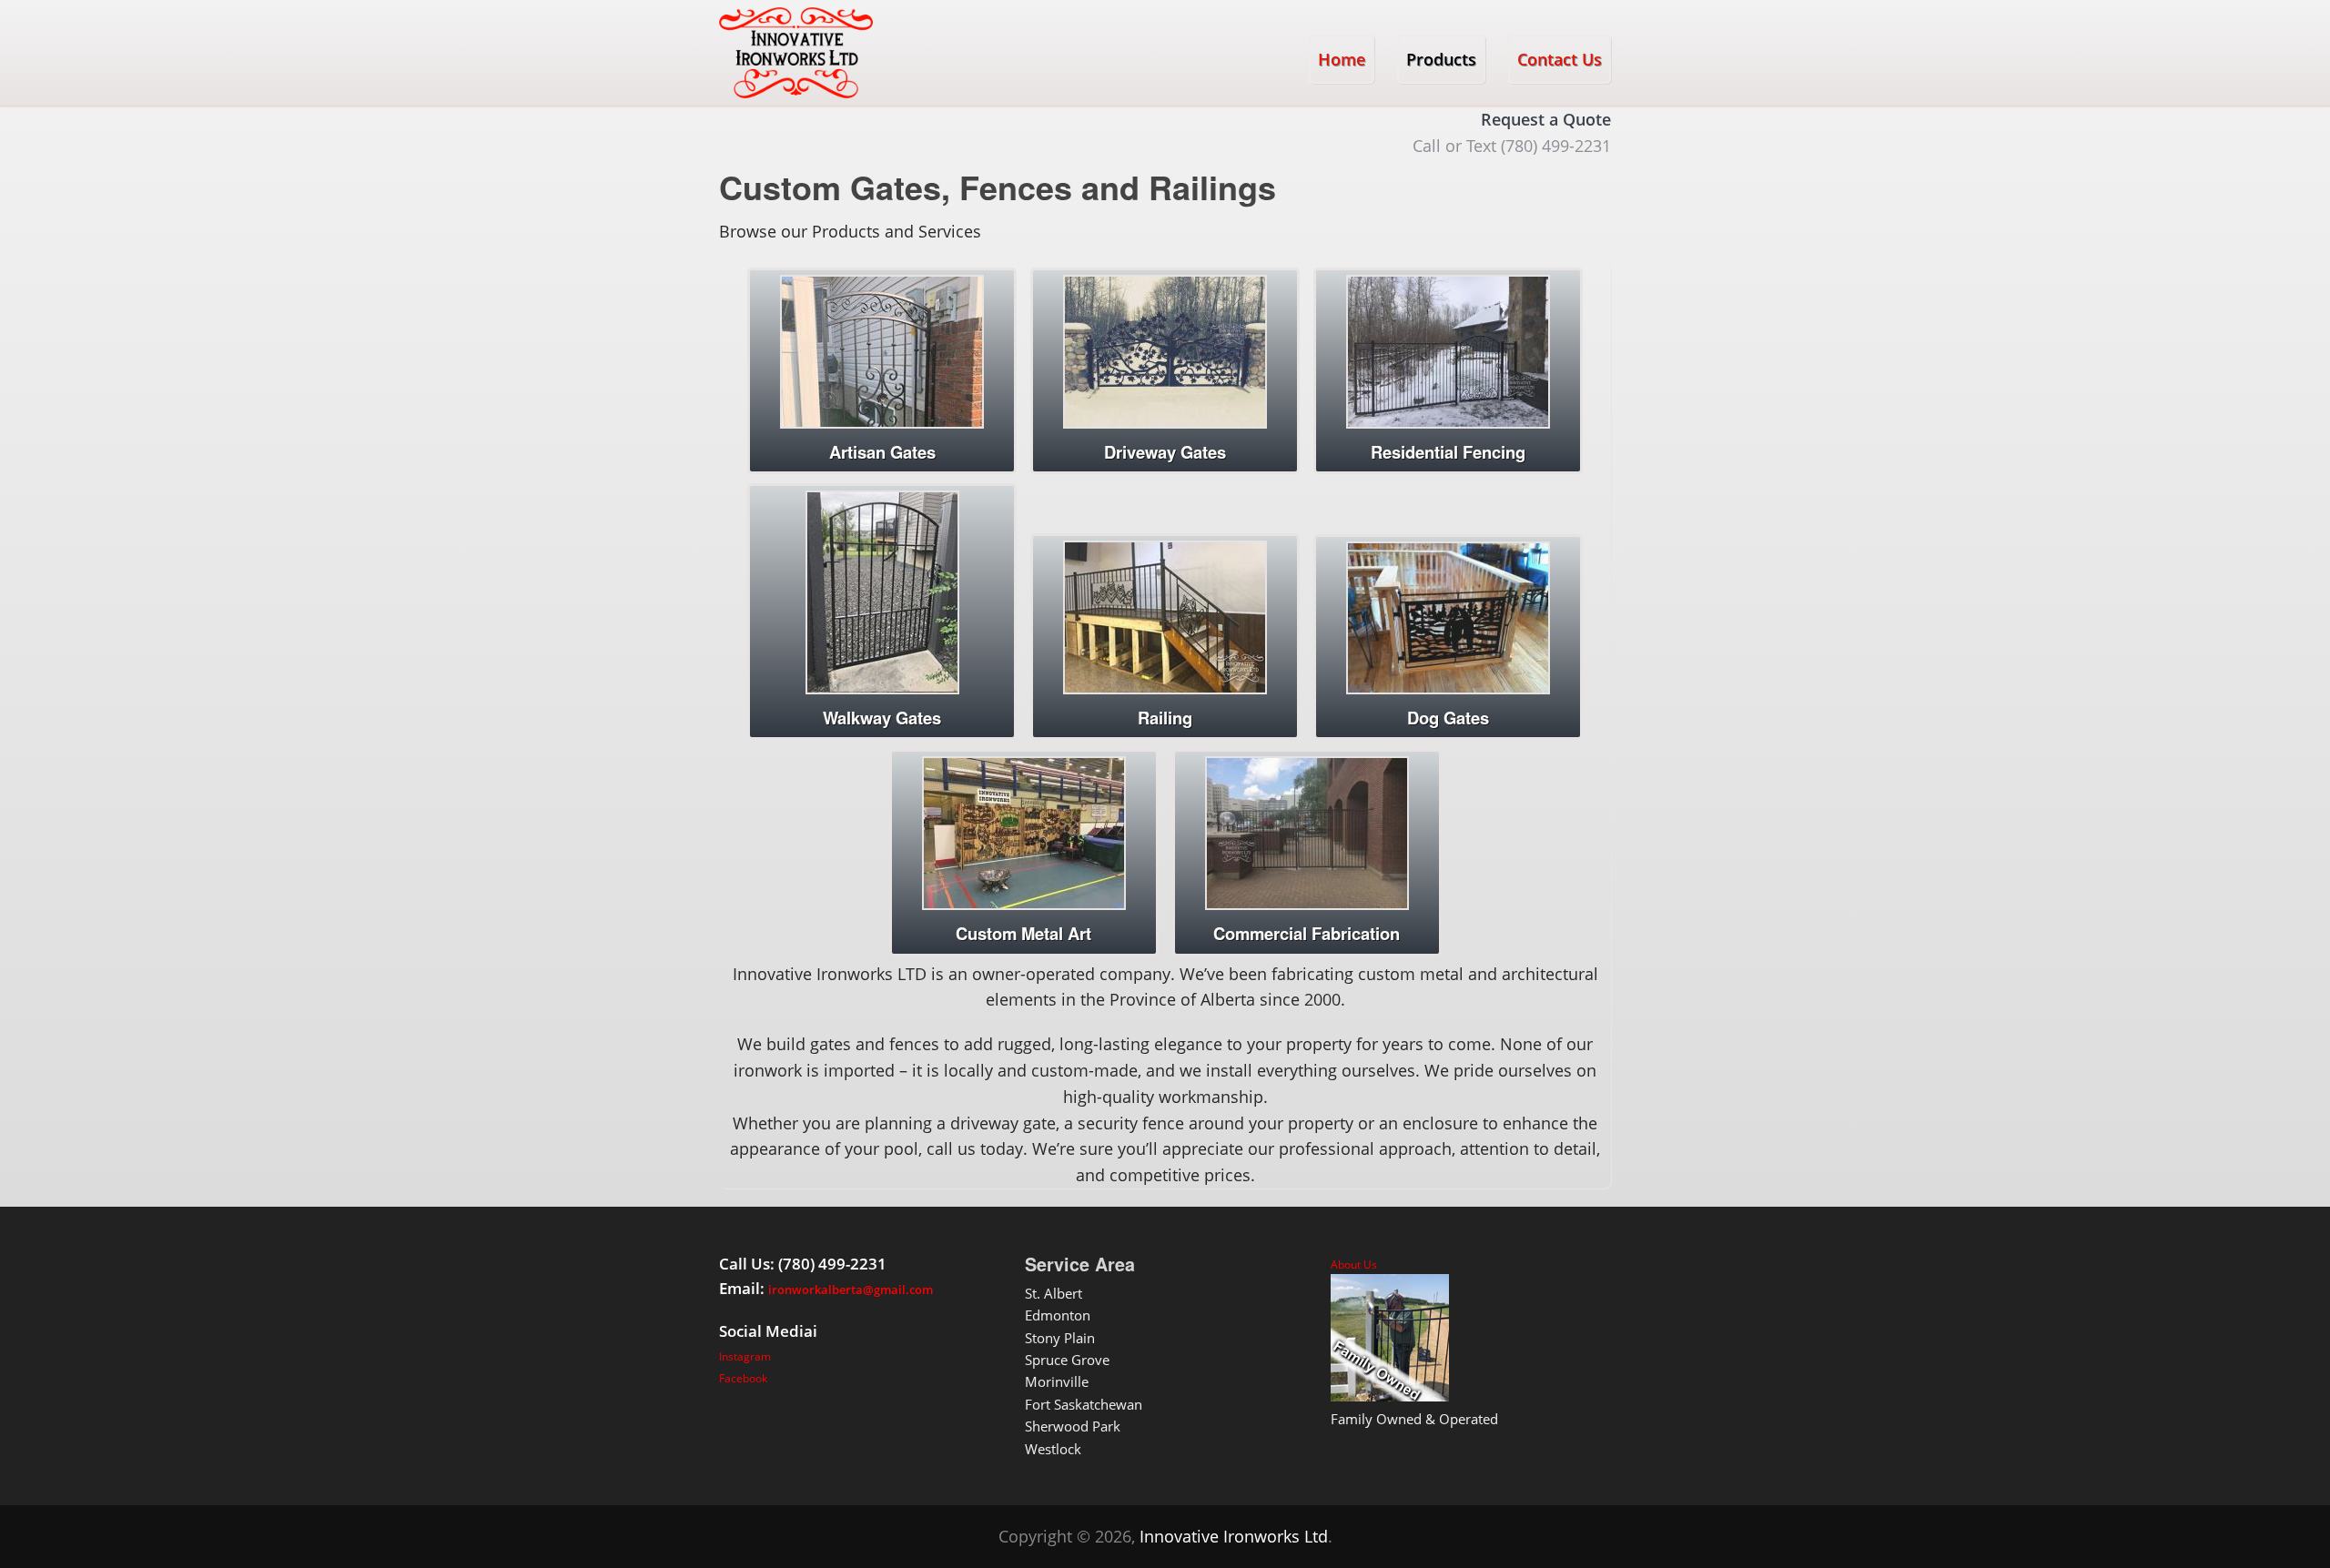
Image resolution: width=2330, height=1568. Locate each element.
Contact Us (1560, 59)
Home (1342, 59)
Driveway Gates (1165, 452)
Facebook (743, 1378)
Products (1441, 59)
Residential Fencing (1448, 452)
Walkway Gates (882, 718)
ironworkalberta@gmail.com (851, 1290)
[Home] (796, 53)
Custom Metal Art (1023, 933)
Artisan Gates (882, 452)
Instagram (745, 1356)
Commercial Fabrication (1307, 933)
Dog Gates (1448, 718)
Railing (1165, 718)
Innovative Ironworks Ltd (1234, 1536)
